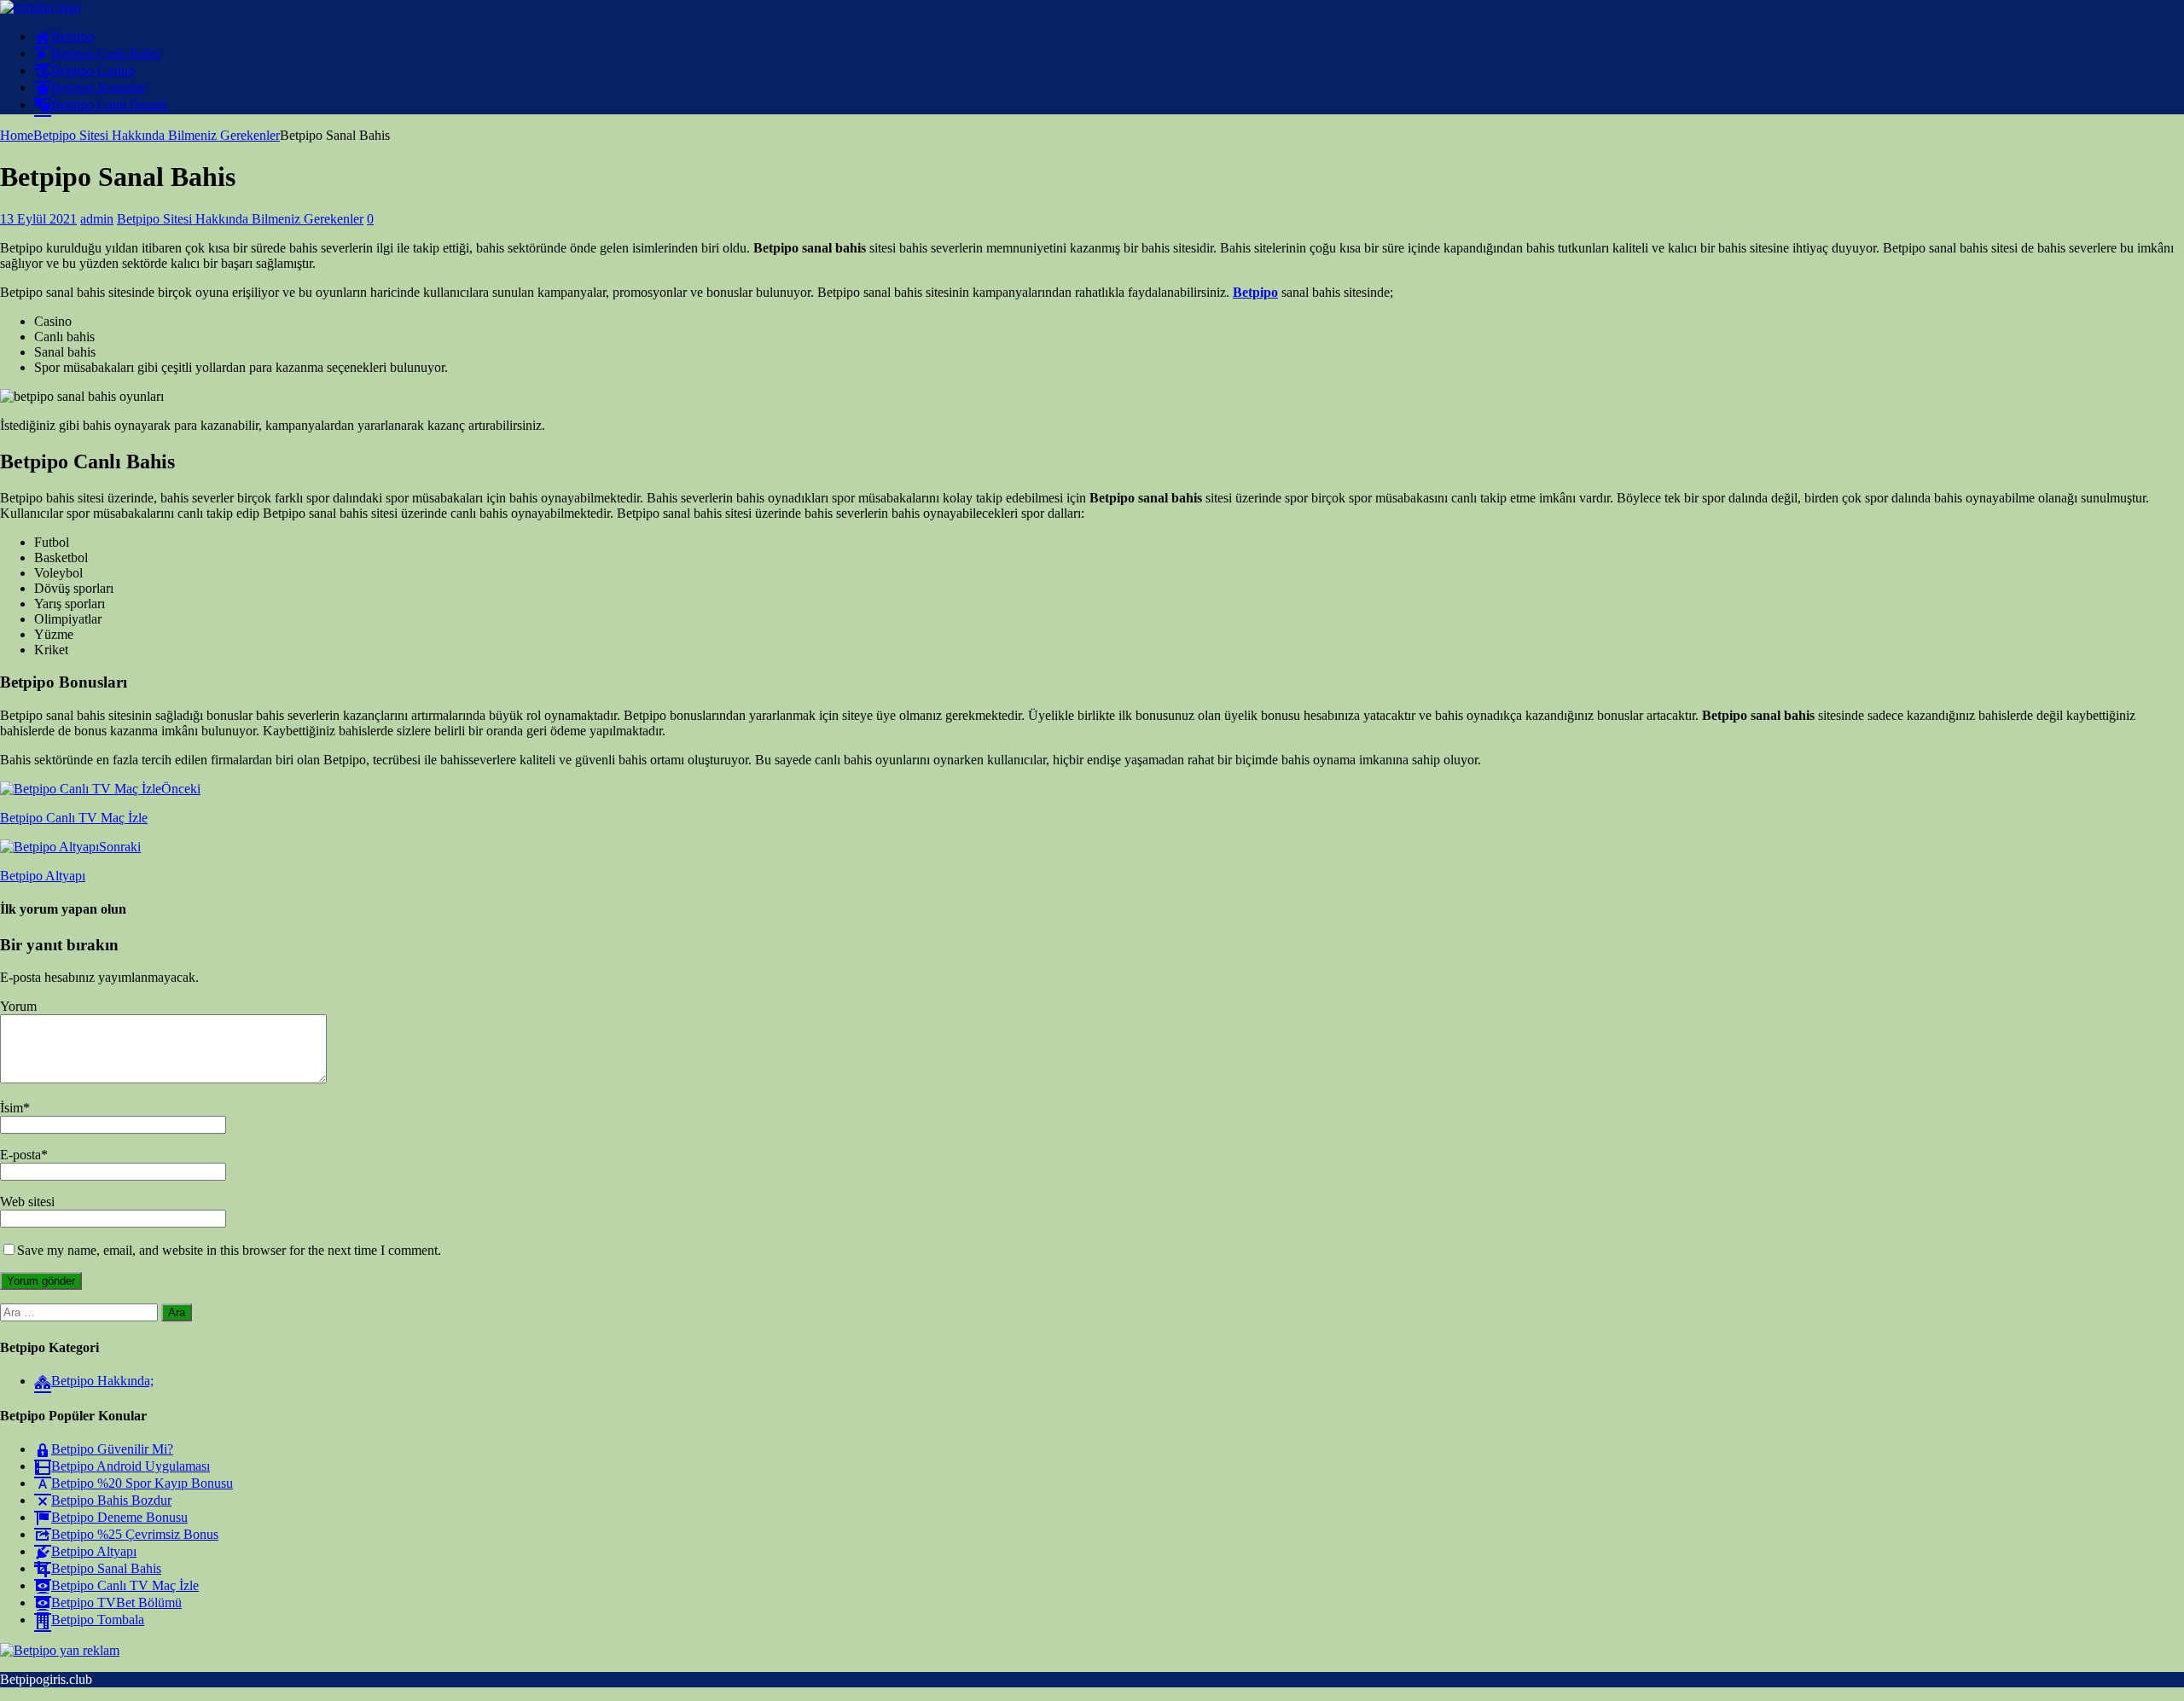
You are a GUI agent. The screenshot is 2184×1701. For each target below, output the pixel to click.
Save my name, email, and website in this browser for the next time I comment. (229, 1250)
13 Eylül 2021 (38, 219)
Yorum (18, 1006)
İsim (12, 1108)
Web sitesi (27, 1202)
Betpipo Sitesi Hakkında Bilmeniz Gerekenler (240, 219)
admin (97, 219)
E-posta (20, 1155)
